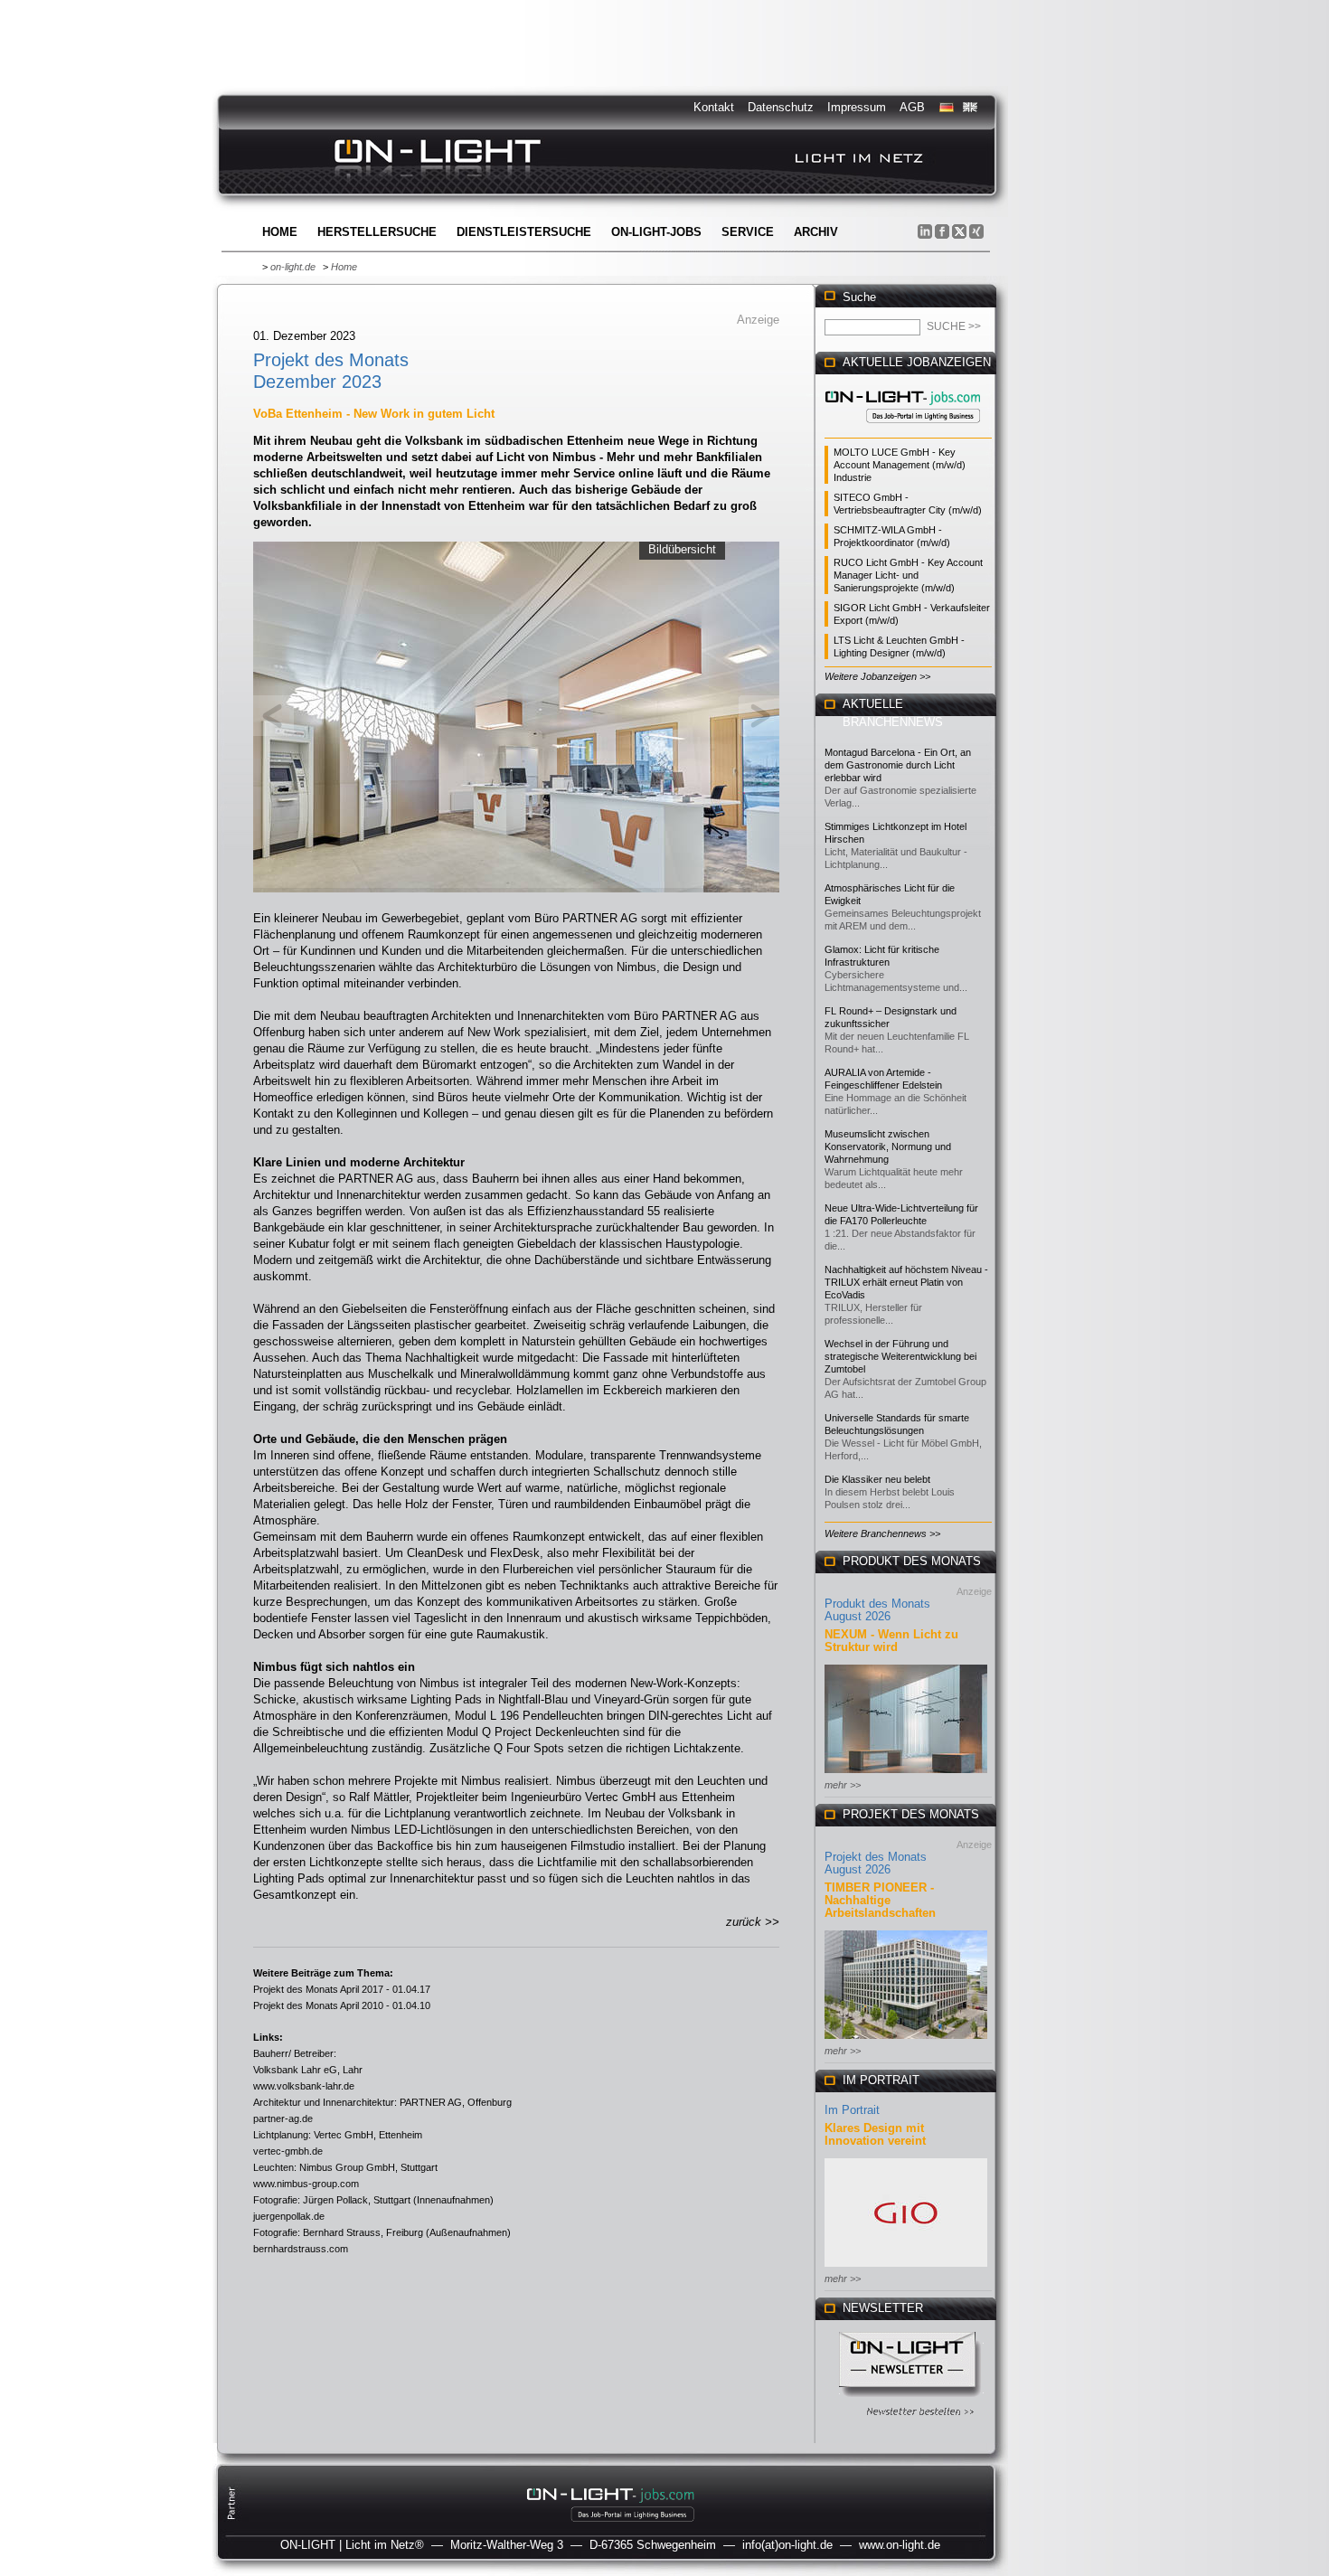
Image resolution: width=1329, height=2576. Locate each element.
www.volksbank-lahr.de (304, 2086)
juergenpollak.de (289, 2216)
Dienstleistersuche (524, 232)
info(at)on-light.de (787, 2545)
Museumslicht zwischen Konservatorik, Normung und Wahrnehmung (888, 1146)
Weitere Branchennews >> (882, 1533)
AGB (912, 107)
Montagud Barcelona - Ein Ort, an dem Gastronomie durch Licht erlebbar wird (898, 765)
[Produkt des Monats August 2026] (906, 1774)
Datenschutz (781, 107)
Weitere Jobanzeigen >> (877, 676)
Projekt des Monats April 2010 (318, 2005)
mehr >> (843, 1785)
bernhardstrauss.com (301, 2249)
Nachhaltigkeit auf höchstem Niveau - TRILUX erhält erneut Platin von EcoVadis (906, 1282)
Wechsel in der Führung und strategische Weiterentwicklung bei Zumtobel (900, 1356)
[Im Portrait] (906, 2268)
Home (280, 232)
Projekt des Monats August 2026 (876, 1863)
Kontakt (714, 107)
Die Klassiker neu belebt (877, 1479)
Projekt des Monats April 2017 (318, 1989)
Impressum (857, 107)
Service (748, 232)
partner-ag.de (283, 2118)
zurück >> (753, 1922)
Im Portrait (852, 2110)
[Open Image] (517, 715)
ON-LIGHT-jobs (656, 232)
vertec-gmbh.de (288, 2151)
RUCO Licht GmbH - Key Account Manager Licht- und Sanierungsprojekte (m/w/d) (908, 575)
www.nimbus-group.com (306, 2184)
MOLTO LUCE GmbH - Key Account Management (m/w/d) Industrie (900, 465)
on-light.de (293, 267)
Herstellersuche (377, 232)
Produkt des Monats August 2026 (877, 1610)
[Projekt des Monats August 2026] (906, 2040)
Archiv (816, 232)
